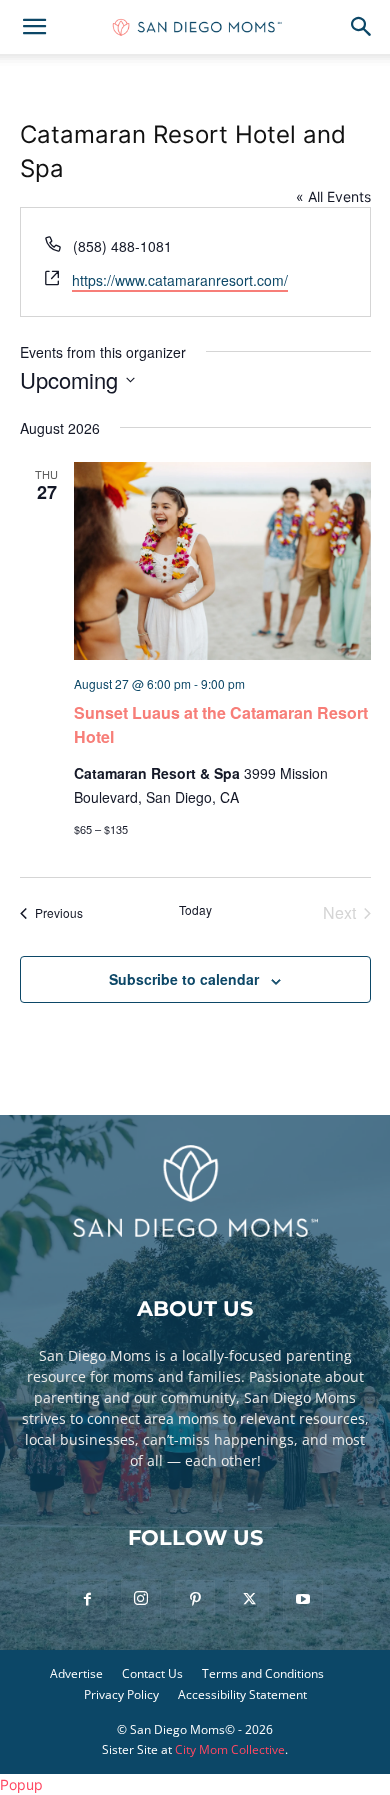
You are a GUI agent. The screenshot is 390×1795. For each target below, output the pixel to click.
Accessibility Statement (242, 1694)
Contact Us (152, 1673)
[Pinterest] (195, 1600)
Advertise (76, 1673)
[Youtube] (303, 1600)
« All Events (333, 196)
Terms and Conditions (263, 1673)
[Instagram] (141, 1599)
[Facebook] (87, 1600)
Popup (21, 1784)
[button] (34, 27)
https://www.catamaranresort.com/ (180, 280)
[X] (249, 1600)
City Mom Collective (230, 1749)
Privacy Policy (121, 1694)
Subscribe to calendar (184, 979)
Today (195, 910)
